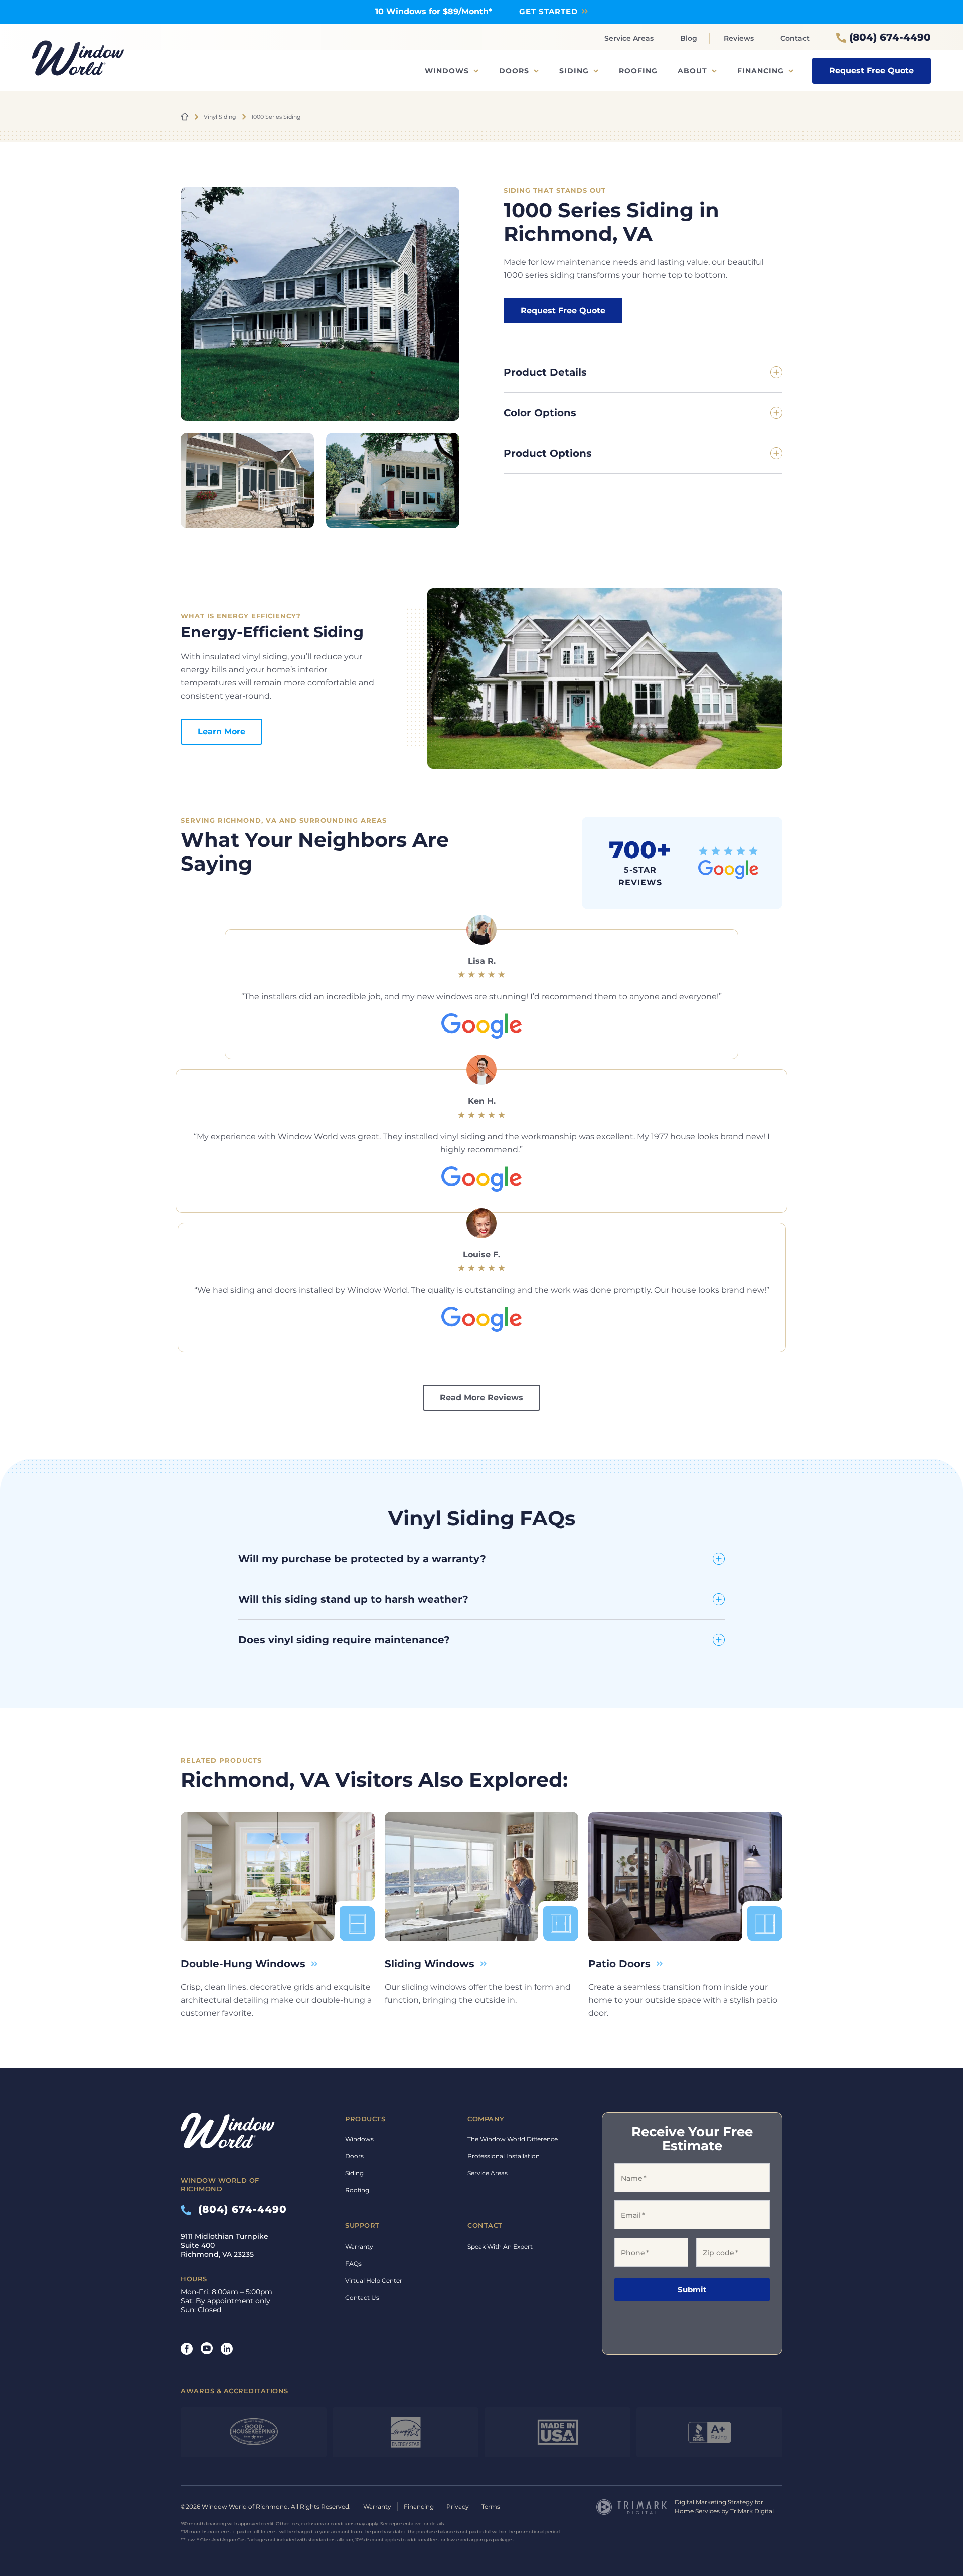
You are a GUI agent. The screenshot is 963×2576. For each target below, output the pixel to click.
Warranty (359, 2246)
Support (362, 2225)
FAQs (353, 2263)
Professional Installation (504, 2156)
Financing (761, 71)
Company (486, 2119)
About (692, 71)
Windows (447, 71)
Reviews (739, 38)
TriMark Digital (752, 2511)
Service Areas (629, 38)
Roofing (638, 71)
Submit (692, 2289)
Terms (491, 2507)
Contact (795, 38)
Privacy (458, 2507)
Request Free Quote (871, 70)
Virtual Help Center (374, 2280)
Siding (574, 71)
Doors (514, 71)
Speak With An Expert (500, 2246)
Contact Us (362, 2297)
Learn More (221, 731)
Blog (689, 38)
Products (365, 2119)
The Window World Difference (513, 2139)
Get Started (548, 11)
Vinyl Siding (220, 117)
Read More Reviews (481, 1397)
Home (185, 117)
